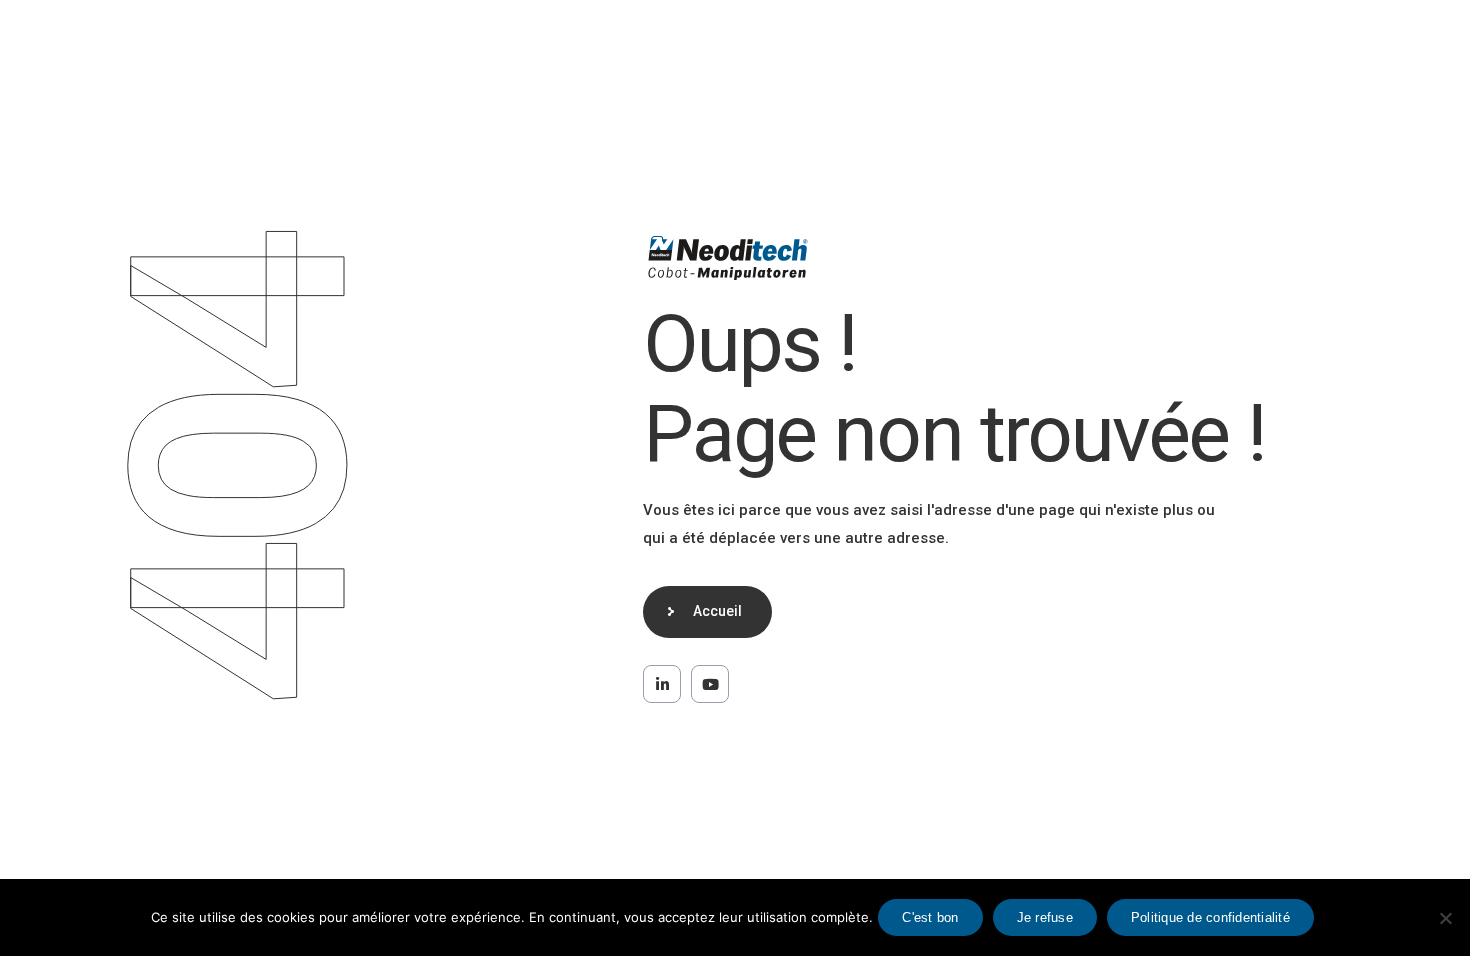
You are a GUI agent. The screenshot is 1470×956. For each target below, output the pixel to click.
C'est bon (930, 917)
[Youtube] (710, 684)
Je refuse (1045, 917)
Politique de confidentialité (1210, 917)
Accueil (717, 611)
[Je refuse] (1445, 918)
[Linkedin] (662, 684)
